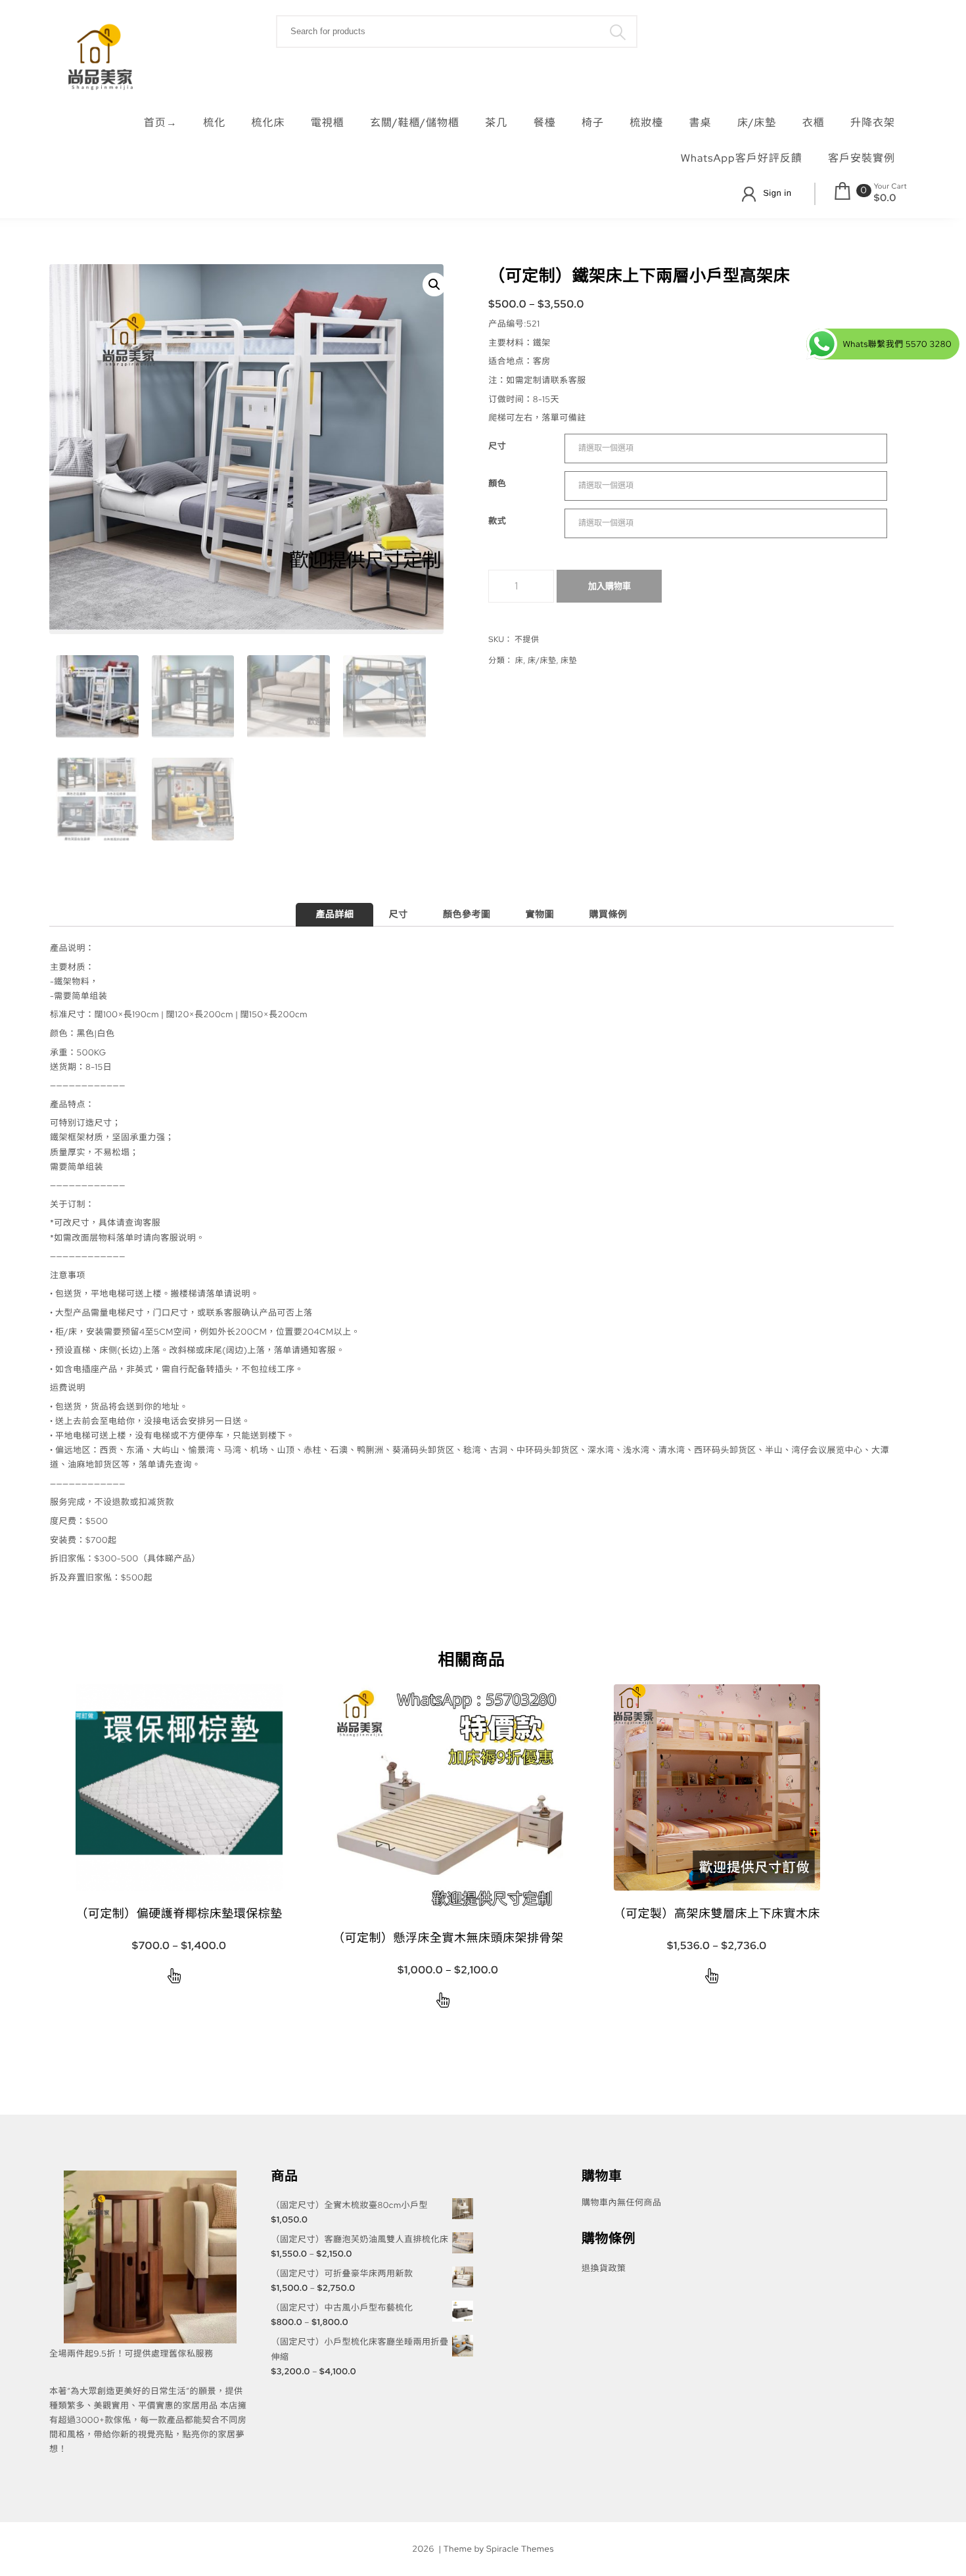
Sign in (777, 193)
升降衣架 (873, 123)
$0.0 (885, 198)
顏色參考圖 (467, 915)
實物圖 (540, 915)
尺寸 (497, 446)
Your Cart (890, 187)
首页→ (161, 123)
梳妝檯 (646, 123)
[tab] (334, 915)
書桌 (701, 123)
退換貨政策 (604, 2268)
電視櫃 (328, 123)
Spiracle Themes (520, 2549)
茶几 (496, 123)
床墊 (569, 660)
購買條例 (609, 915)
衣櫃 (814, 123)
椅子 (593, 123)
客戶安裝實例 (862, 158)
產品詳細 (334, 915)
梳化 (214, 123)
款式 (497, 521)
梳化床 (268, 123)
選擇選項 (174, 1978)
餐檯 (545, 123)
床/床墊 (757, 123)
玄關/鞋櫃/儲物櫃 (415, 123)
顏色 (497, 483)
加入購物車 (609, 586)
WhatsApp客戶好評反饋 (742, 158)
